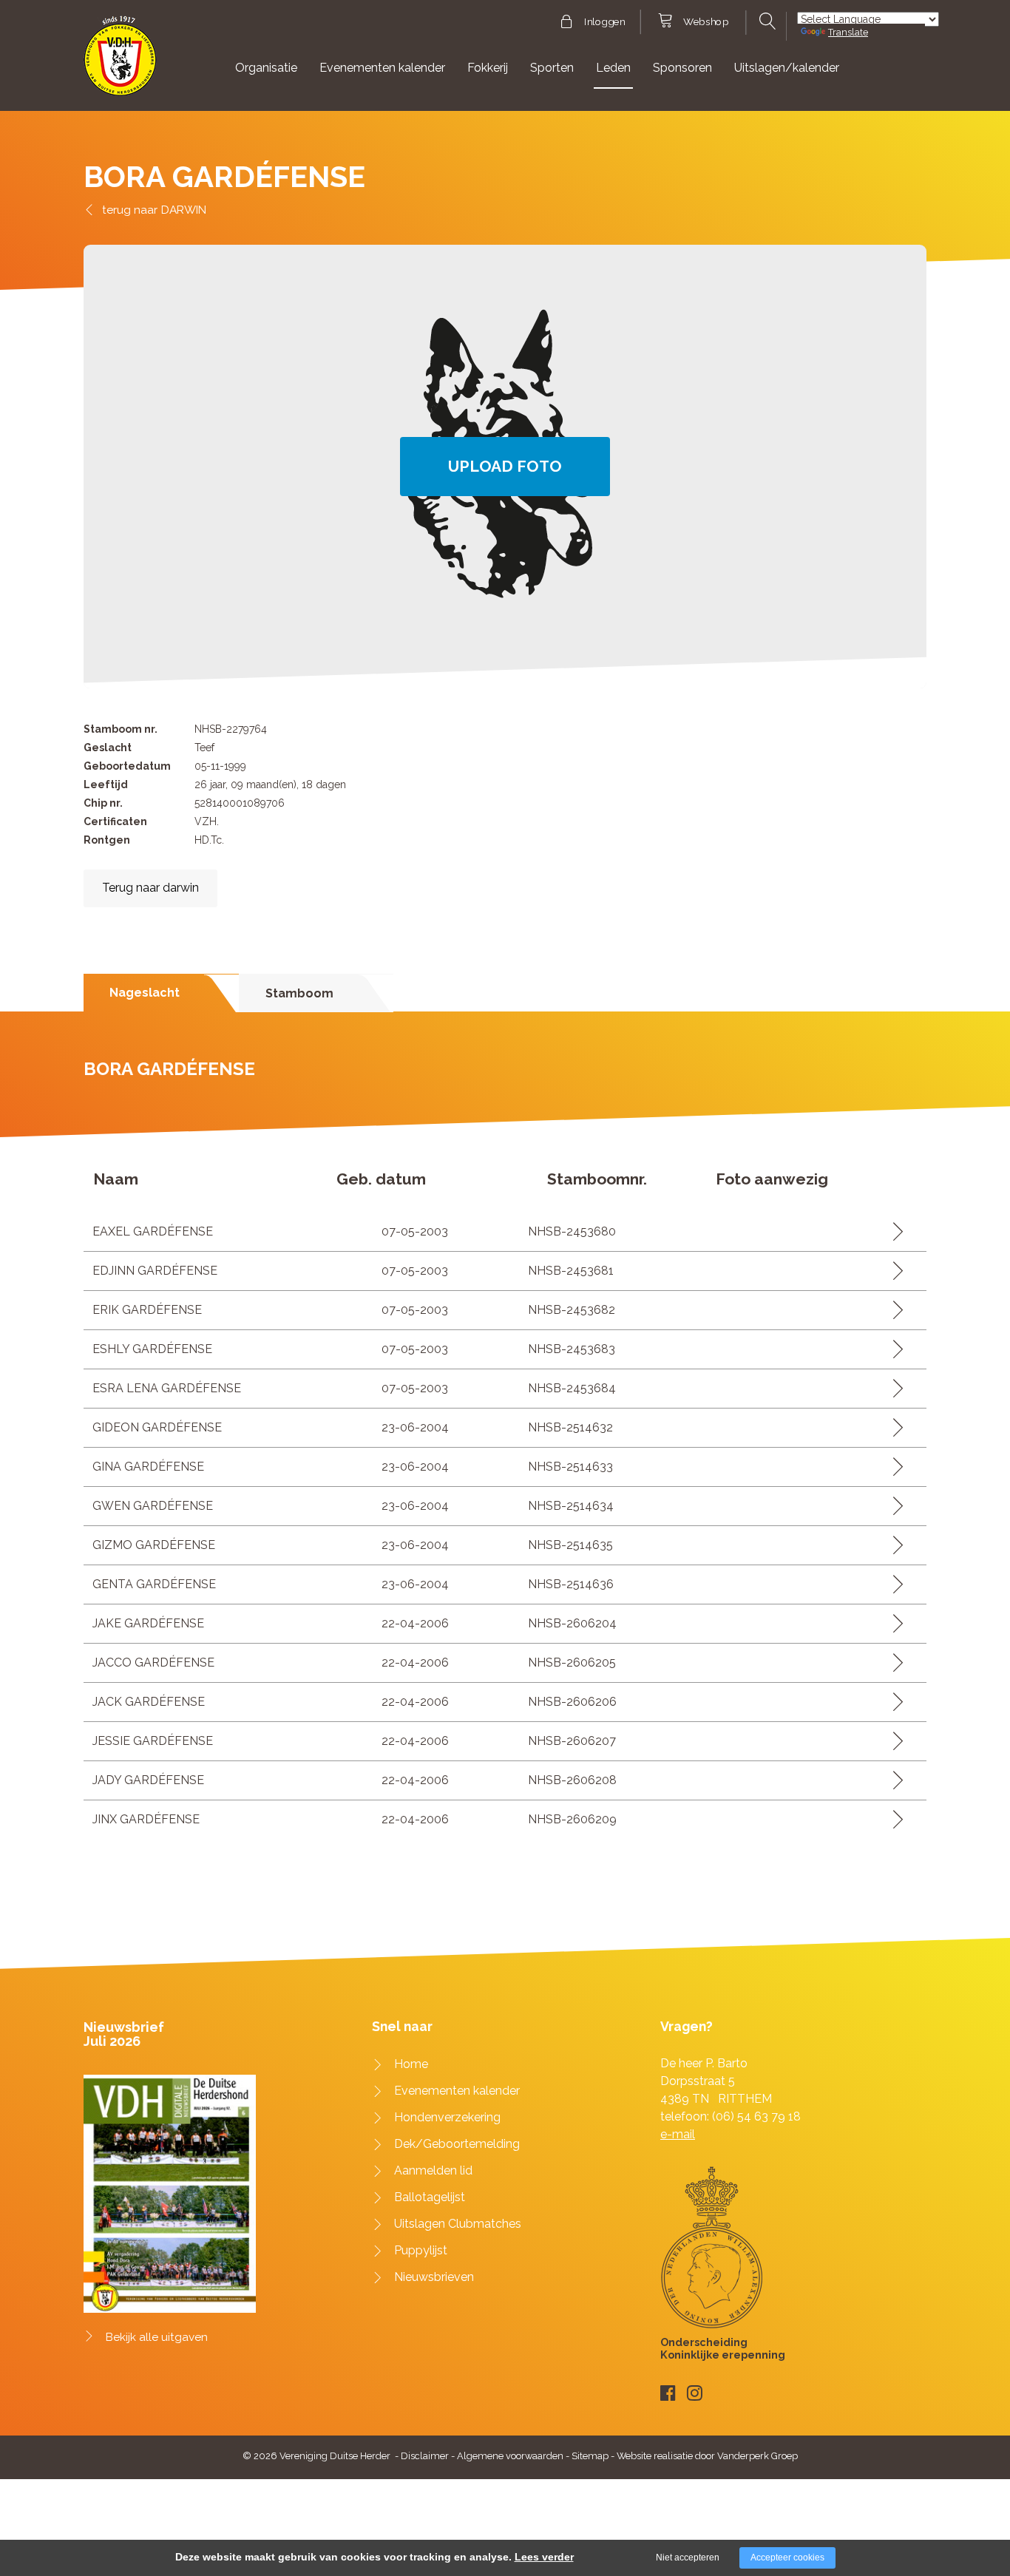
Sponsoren (682, 68)
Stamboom (299, 993)
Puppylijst (421, 2250)
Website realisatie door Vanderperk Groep (707, 2456)
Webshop (706, 22)
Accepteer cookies (787, 2558)
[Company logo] (120, 62)
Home (411, 2064)
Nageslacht (145, 993)
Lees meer (893, 1231)
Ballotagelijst (430, 2197)
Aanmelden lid (433, 2170)
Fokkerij (488, 68)
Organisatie (266, 68)
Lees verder (544, 2557)
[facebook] (668, 2393)
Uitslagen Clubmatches (458, 2224)
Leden (613, 68)
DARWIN (184, 210)
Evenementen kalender (382, 68)
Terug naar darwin (150, 888)
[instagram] (695, 2393)
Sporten (552, 68)
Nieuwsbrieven (434, 2277)
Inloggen (604, 22)
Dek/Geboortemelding (457, 2144)
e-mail (678, 2134)
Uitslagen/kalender (787, 68)
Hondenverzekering (447, 2117)
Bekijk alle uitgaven (157, 2337)
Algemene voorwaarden (510, 2456)
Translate (848, 32)
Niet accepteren (688, 2558)
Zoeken (766, 21)
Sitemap (590, 2456)
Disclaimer (425, 2456)
